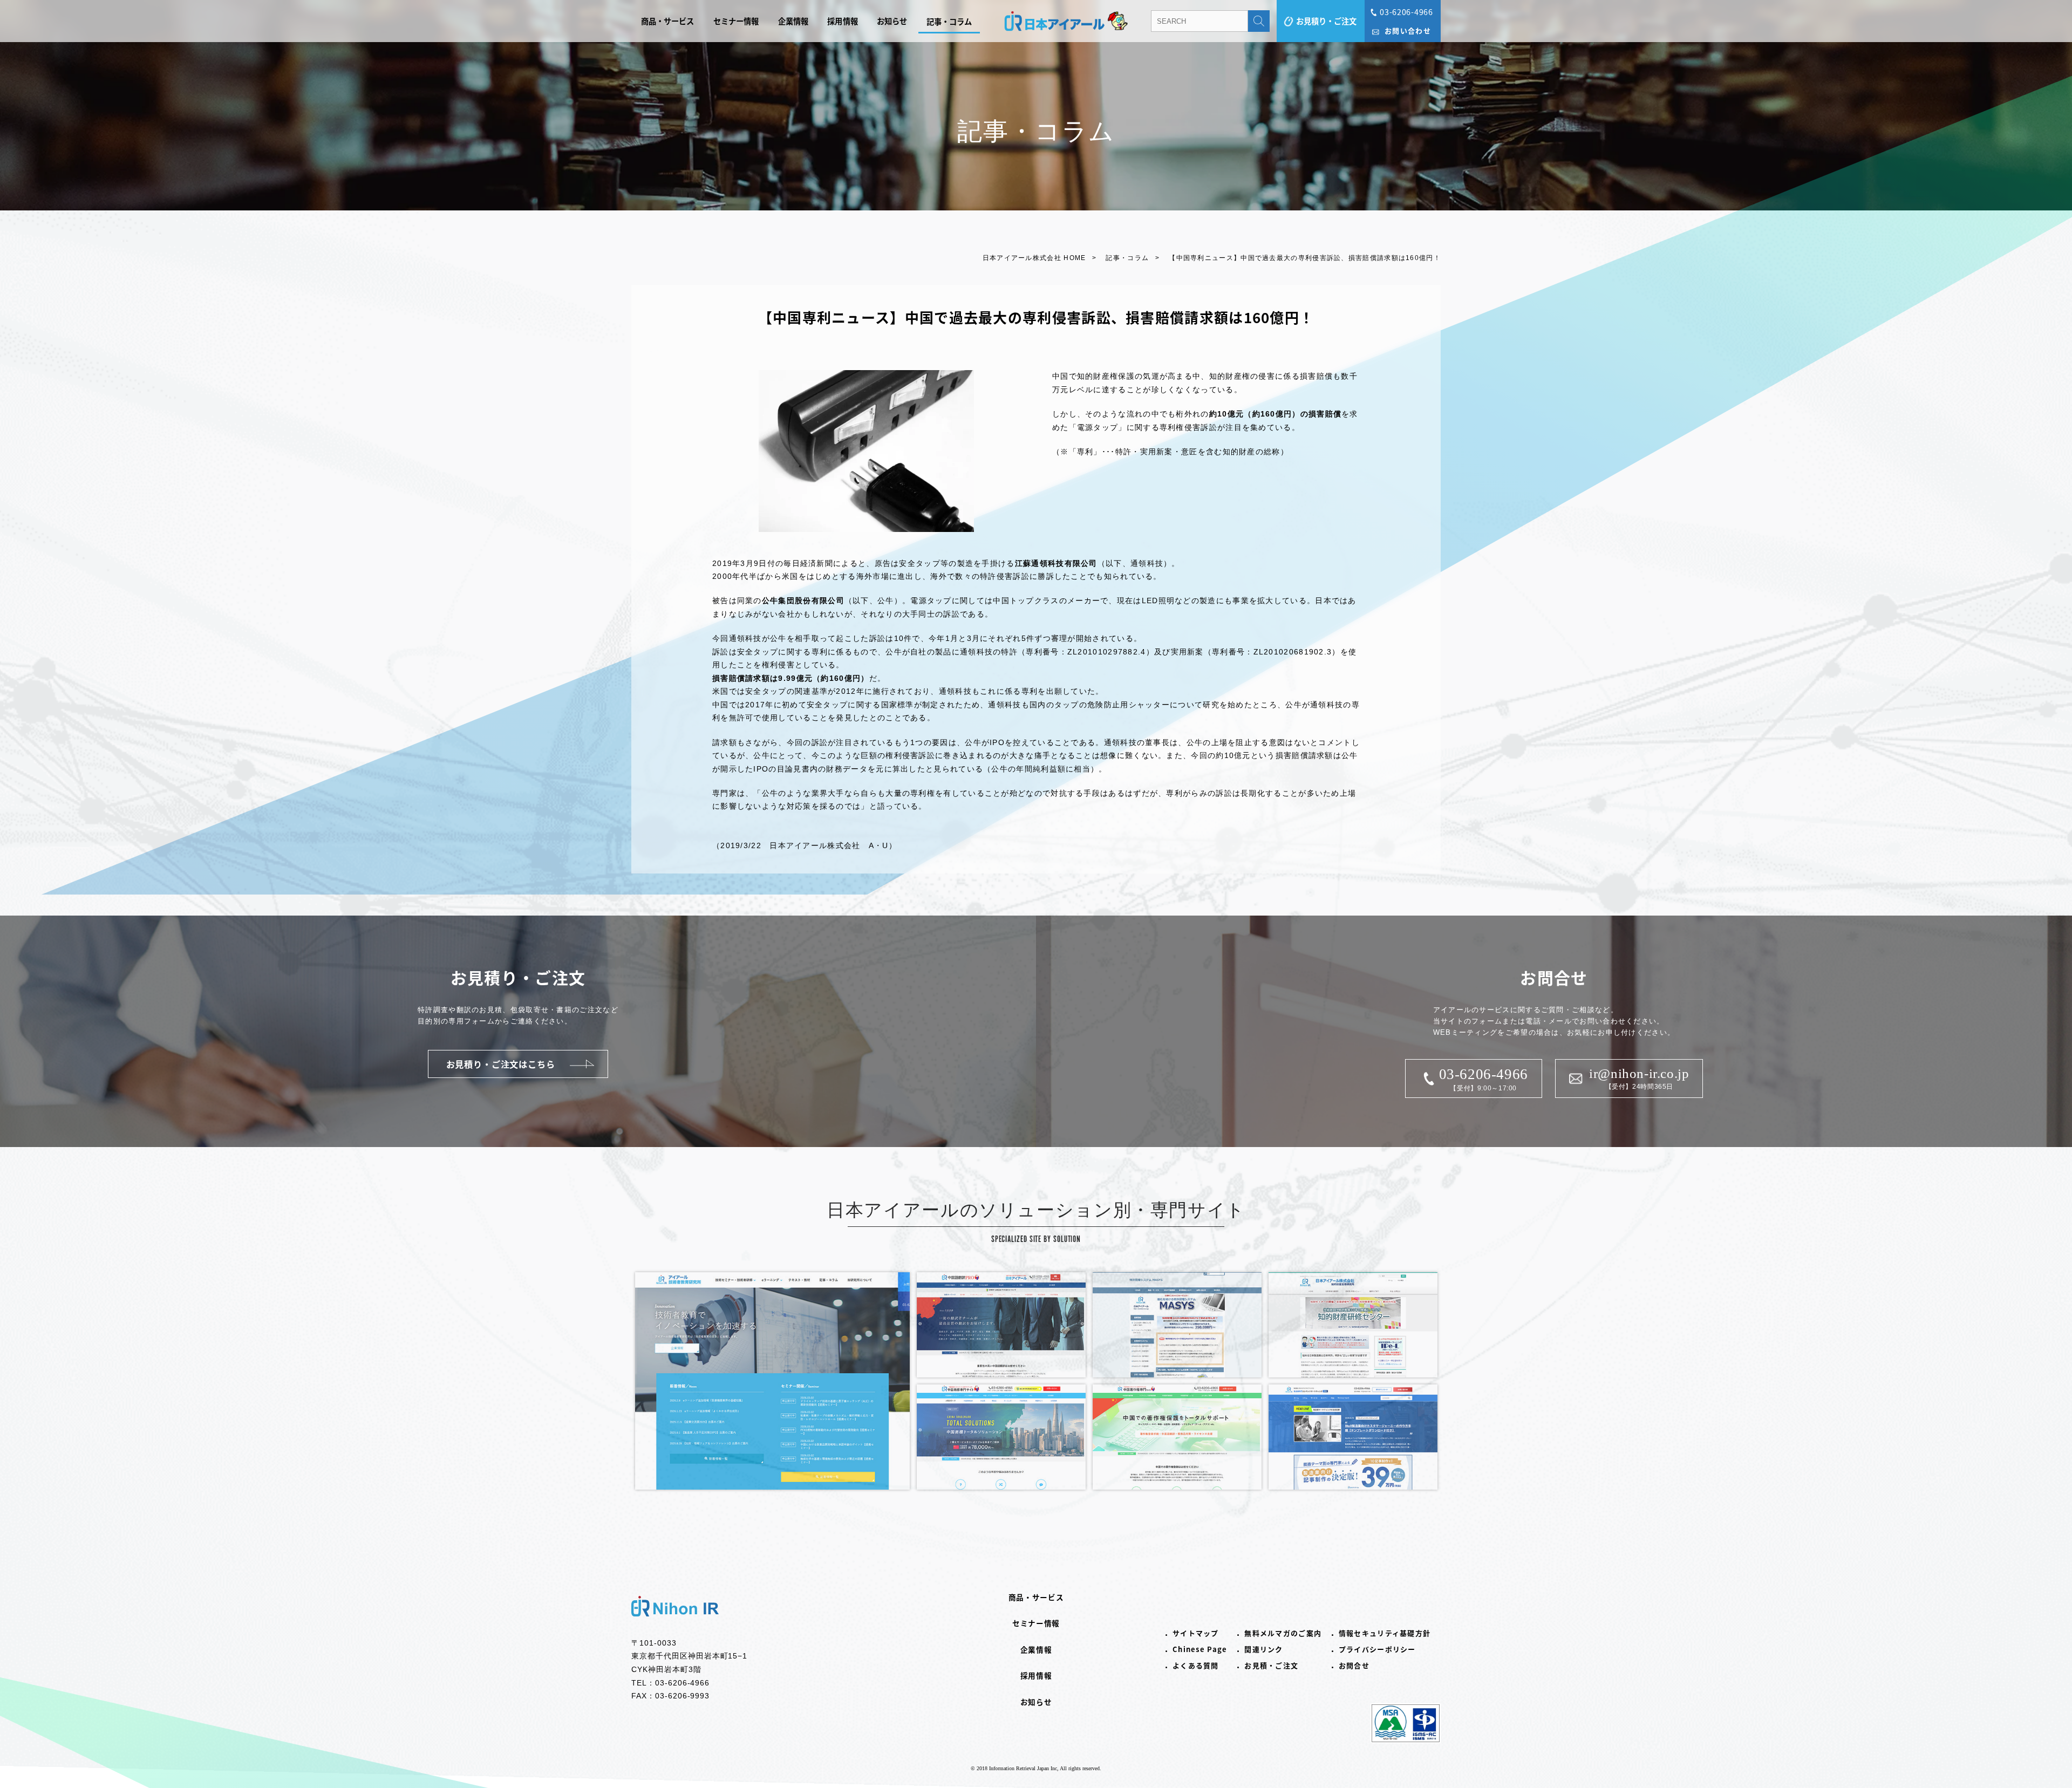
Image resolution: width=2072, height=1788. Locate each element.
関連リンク (1264, 1649)
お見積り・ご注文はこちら (501, 1064)
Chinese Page (1200, 1649)
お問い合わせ (1408, 30)
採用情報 (843, 21)
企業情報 (793, 21)
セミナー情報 (736, 21)
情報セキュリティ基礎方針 (1385, 1633)
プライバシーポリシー (1377, 1649)
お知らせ (892, 21)
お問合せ (1354, 1665)
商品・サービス (668, 21)
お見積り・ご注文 (1326, 21)
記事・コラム (949, 21)
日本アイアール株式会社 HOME (1034, 258)
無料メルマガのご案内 (1283, 1633)
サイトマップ (1196, 1633)
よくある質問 (1196, 1665)
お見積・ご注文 (1271, 1665)
